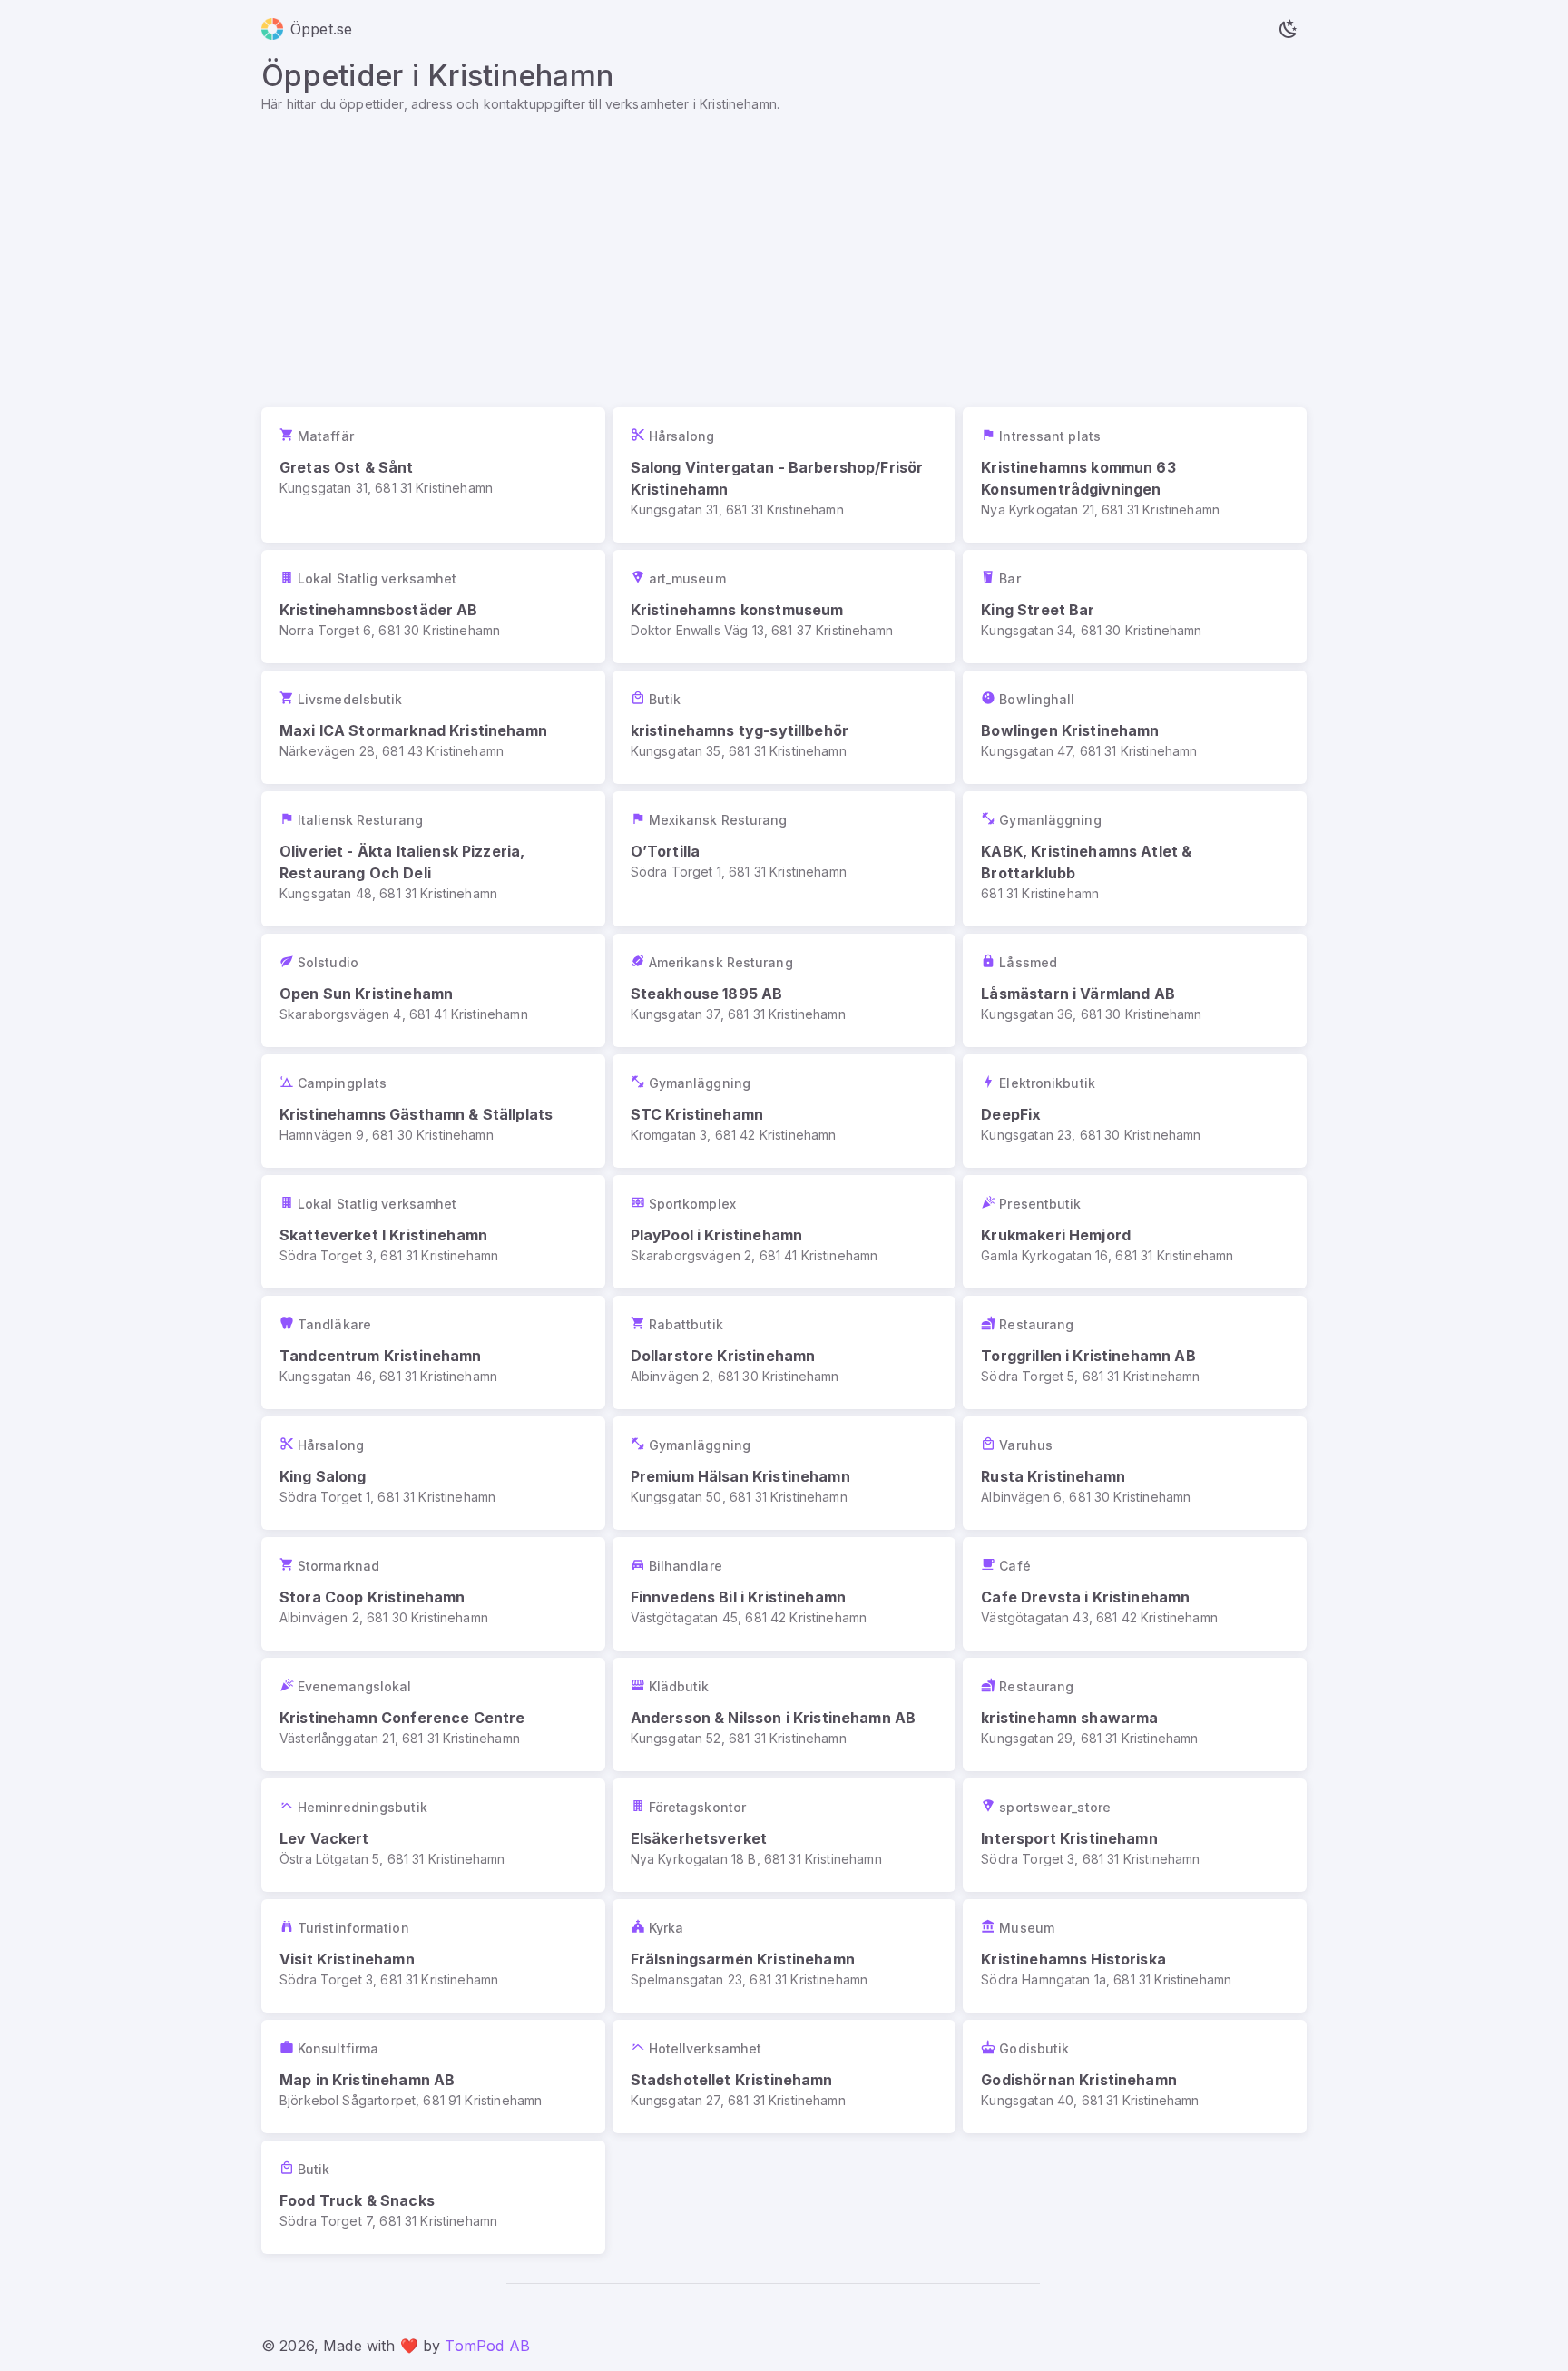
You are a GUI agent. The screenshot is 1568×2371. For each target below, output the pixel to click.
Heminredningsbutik (363, 1807)
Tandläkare (334, 1324)
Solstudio (328, 962)
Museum (1027, 1928)
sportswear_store (1055, 1807)
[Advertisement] (784, 250)
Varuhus (1026, 1445)
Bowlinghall (1037, 699)
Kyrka (666, 1928)
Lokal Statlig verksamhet (377, 578)
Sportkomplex (692, 1204)
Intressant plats (1050, 436)
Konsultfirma (338, 2048)
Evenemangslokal (355, 1686)
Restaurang (1036, 1324)
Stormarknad (338, 1566)
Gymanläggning (1050, 820)
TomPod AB (487, 2346)
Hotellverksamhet (706, 2048)
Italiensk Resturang (360, 820)
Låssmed (1028, 962)
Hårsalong (682, 436)
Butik (665, 699)
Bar (1009, 578)
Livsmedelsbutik (350, 699)
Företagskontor (697, 1807)
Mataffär (326, 436)
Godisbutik (1034, 2048)
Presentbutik (1040, 1204)
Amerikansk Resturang (721, 962)
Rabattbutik (686, 1324)
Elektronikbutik (1047, 1083)
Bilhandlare (686, 1566)
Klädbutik (679, 1686)
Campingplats (342, 1083)
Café (1014, 1566)
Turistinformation (353, 1928)
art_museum (687, 578)
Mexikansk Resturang (718, 820)
